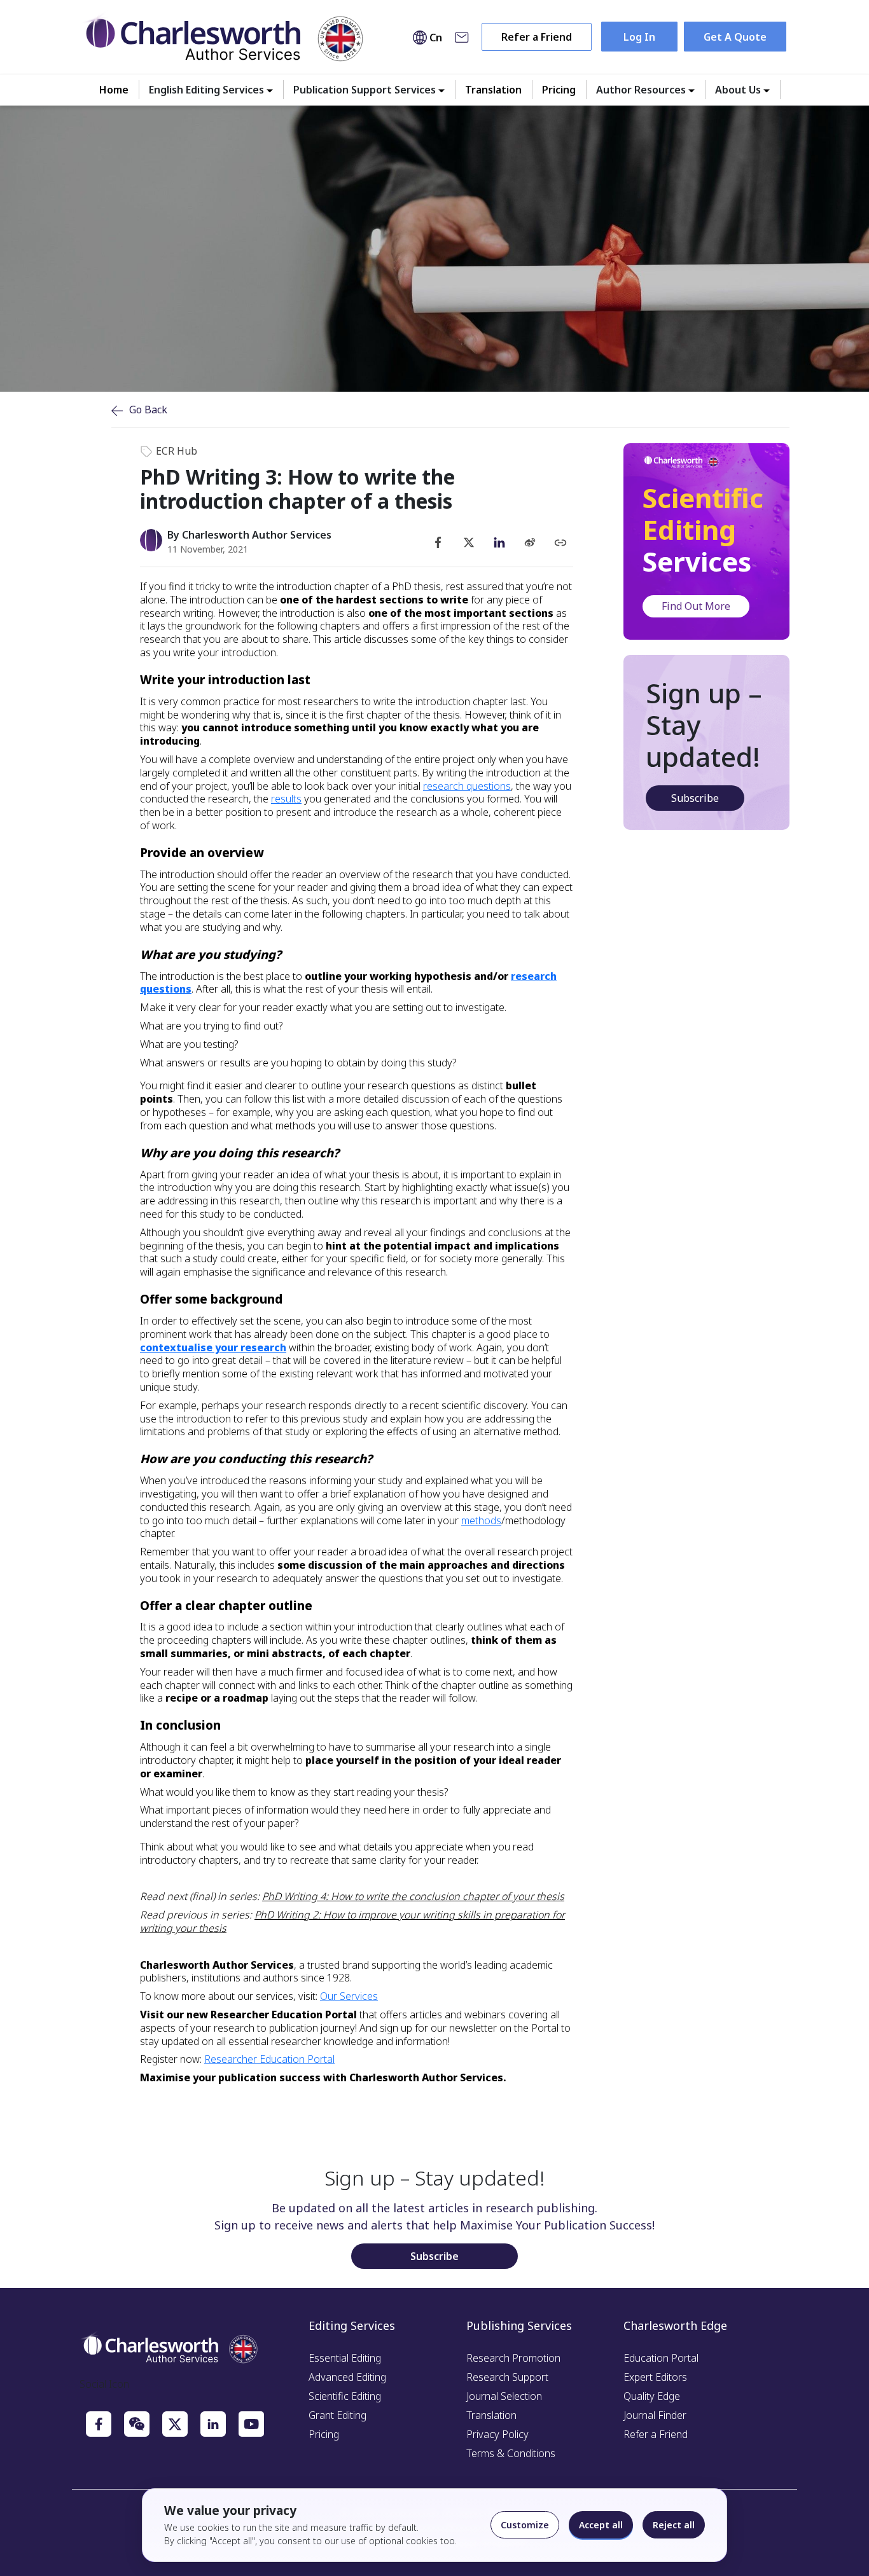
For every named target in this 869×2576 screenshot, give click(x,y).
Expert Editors (655, 2377)
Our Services (349, 1996)
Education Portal (661, 2358)
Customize (525, 2525)
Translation (493, 90)
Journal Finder (655, 2415)
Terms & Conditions (511, 2453)
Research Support (507, 2377)
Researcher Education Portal (269, 2059)
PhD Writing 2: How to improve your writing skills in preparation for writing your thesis (352, 1921)
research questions (467, 786)
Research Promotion (513, 2358)
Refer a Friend (537, 37)
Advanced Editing (347, 2377)
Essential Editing (345, 2358)
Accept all (601, 2525)
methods (481, 1520)
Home (114, 90)
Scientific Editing (345, 2396)
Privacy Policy (497, 2434)
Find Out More (696, 606)
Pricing (559, 90)
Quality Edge (652, 2396)
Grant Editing (337, 2415)
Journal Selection (504, 2396)
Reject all (674, 2525)
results (286, 799)
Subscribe (695, 798)
